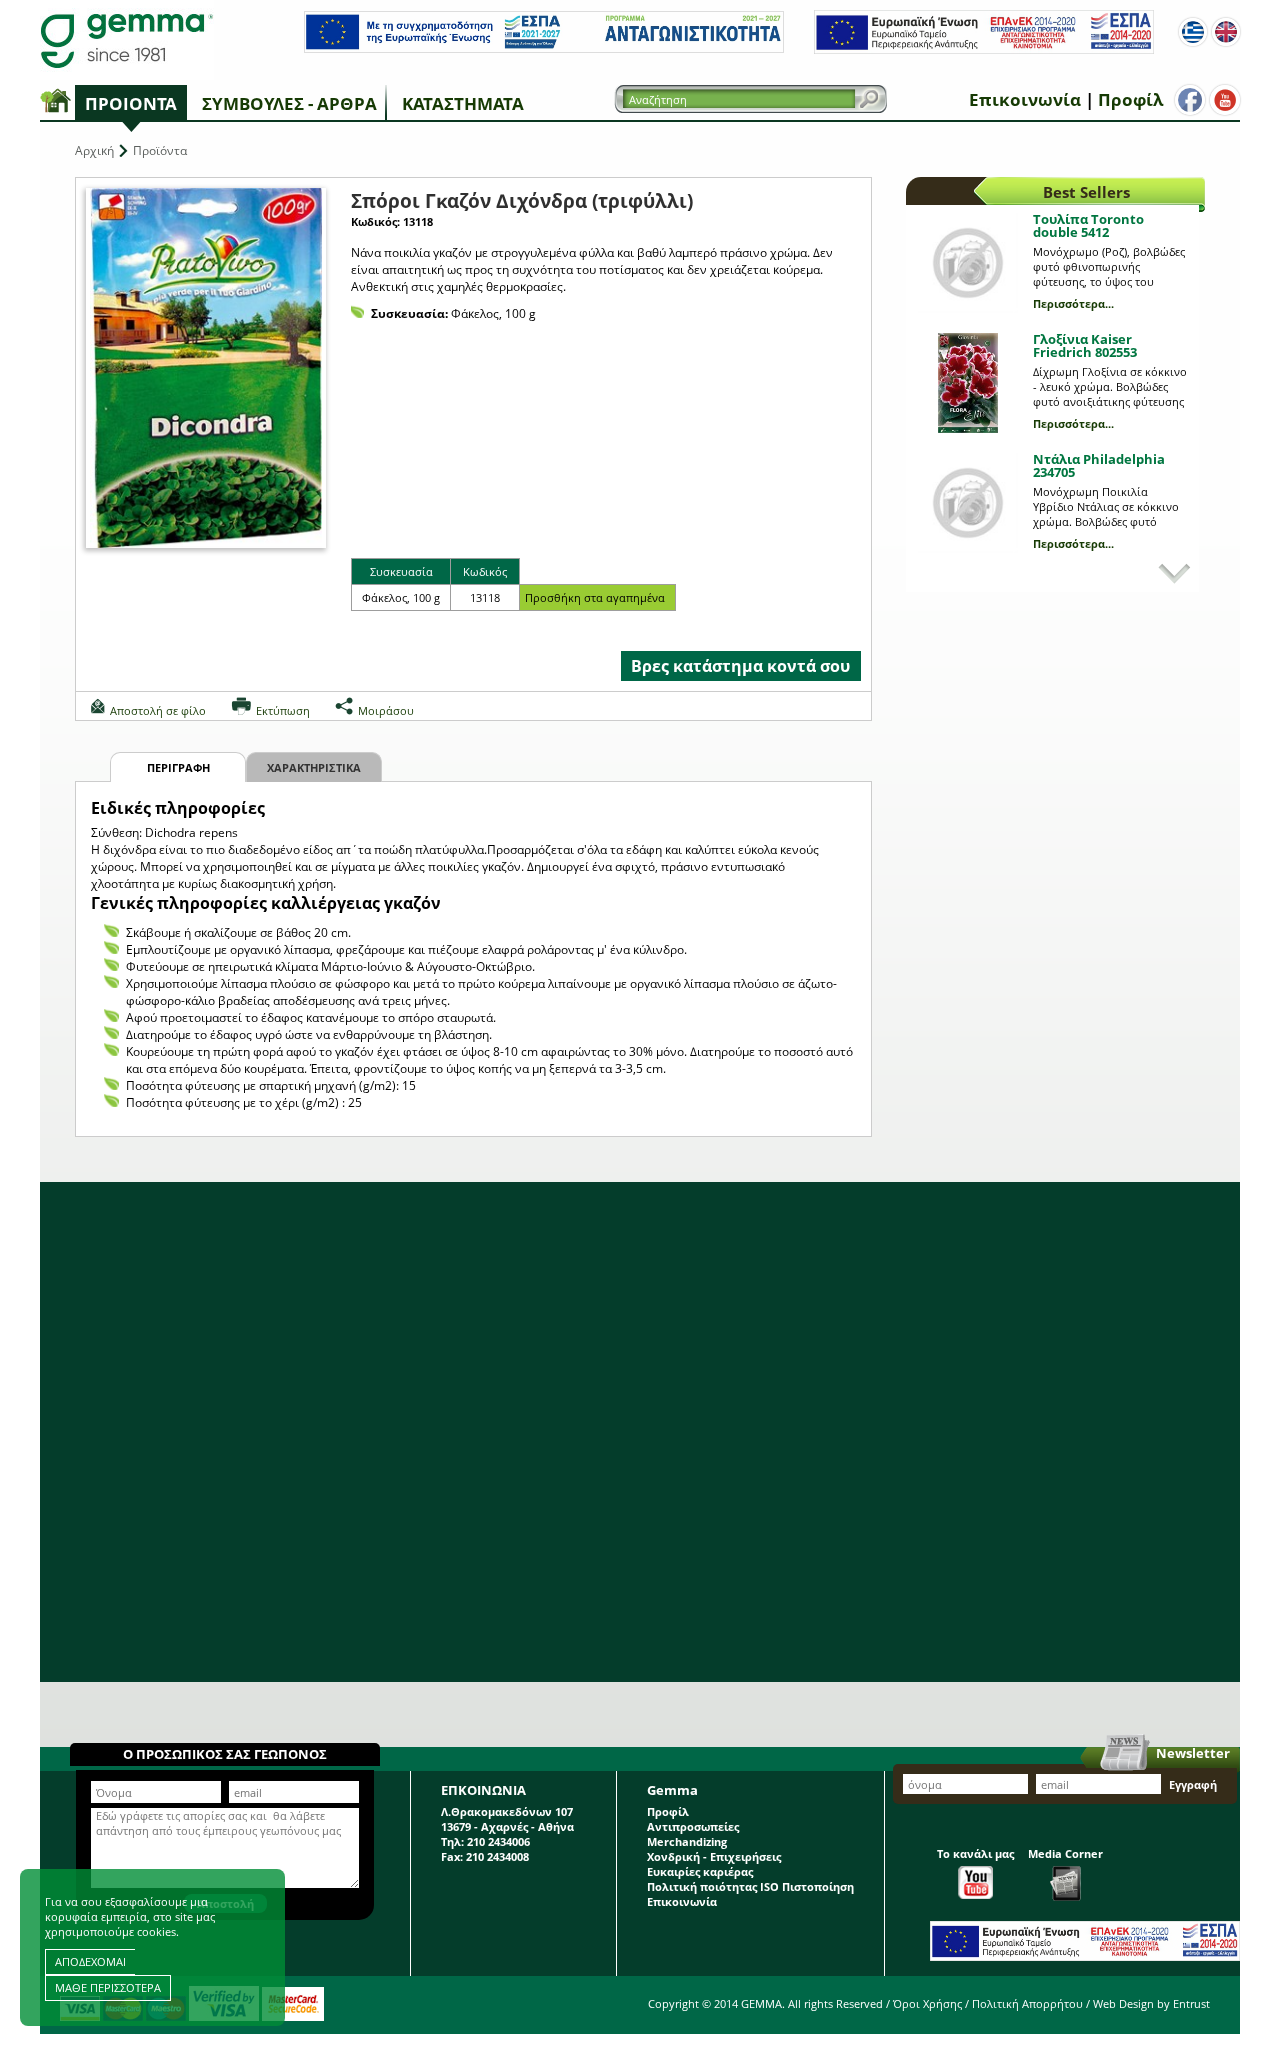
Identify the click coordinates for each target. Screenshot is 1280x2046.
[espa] (544, 48)
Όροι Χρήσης (927, 2003)
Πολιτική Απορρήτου (1027, 2003)
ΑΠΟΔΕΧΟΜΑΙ (90, 1961)
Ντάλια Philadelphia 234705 (1099, 465)
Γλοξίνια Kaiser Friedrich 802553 (1085, 345)
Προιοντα (131, 103)
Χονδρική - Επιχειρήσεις (714, 1856)
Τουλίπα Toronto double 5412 (1088, 225)
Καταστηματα (463, 103)
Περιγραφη (178, 767)
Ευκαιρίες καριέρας (700, 1871)
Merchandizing (687, 1841)
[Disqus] (640, 1432)
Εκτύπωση (283, 710)
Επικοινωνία (1025, 99)
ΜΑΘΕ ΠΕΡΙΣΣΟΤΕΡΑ (108, 1987)
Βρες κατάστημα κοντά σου (740, 666)
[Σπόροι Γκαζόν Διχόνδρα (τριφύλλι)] (206, 368)
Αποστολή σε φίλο (158, 710)
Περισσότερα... (1073, 303)
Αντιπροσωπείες (693, 1826)
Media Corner (1065, 1853)
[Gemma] (127, 40)
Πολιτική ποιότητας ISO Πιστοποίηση (750, 1886)
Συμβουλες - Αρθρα (289, 103)
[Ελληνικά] (1193, 32)
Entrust (1191, 2003)
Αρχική (94, 150)
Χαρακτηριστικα (314, 767)
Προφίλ (1130, 99)
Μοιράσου (386, 710)
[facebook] (1190, 100)
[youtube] (1225, 100)
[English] (1226, 32)
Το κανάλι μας (975, 1853)
